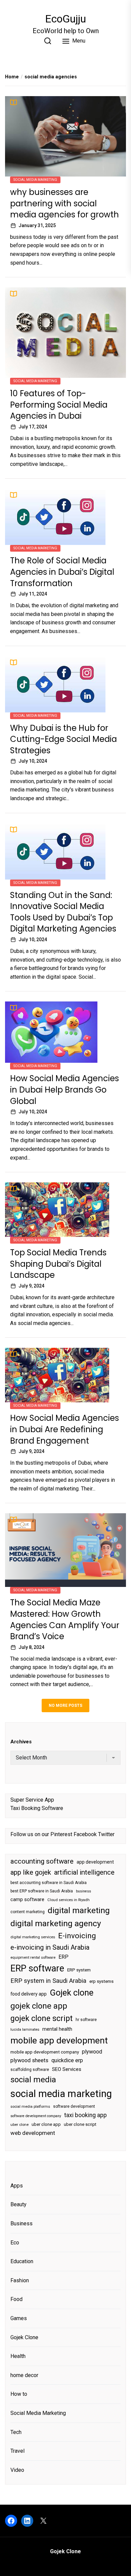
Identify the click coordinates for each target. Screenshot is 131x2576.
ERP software (37, 1968)
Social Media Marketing (35, 180)
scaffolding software (30, 2070)
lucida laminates (25, 2030)
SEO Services (67, 2069)
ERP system (79, 1970)
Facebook (85, 1834)
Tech (16, 2432)
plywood (92, 2052)
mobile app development (59, 2040)
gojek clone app (39, 2006)
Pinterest (61, 1834)
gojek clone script (41, 2018)
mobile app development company (45, 2052)
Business (21, 2223)
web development (33, 2133)
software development (74, 2106)
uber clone (19, 2125)
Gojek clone (72, 1993)
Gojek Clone (24, 2337)
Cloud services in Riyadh (69, 1900)
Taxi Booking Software (37, 1808)
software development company (36, 2116)
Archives (21, 1742)
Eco (15, 2243)
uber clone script (80, 2124)
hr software (86, 2020)
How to (19, 2394)
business (83, 1891)
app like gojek (31, 1872)
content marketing (28, 1912)
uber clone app (46, 2124)
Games (19, 2318)
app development (95, 1862)
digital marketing (79, 1910)
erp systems (101, 1981)
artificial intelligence (84, 1872)
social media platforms (30, 2107)
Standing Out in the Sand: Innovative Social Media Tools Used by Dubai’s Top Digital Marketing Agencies (63, 912)
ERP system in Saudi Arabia (48, 1981)
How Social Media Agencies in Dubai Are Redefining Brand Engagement (64, 1429)
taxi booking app (85, 2115)
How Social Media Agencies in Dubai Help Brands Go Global (64, 1090)
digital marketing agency (56, 1923)
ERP (63, 1957)
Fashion (20, 2280)
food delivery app (29, 1994)
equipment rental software (33, 1958)
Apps (17, 2186)
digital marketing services (33, 1937)
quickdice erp (67, 2060)
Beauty (18, 2204)
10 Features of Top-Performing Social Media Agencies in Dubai (59, 405)
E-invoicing (77, 1936)
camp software (27, 1900)
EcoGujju (65, 19)
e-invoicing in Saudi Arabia (50, 1947)
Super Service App (32, 1800)
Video (17, 2470)
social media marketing (61, 2094)
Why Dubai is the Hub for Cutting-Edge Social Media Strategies (63, 739)
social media (33, 2080)
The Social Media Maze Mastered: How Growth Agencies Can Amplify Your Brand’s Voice (65, 1619)
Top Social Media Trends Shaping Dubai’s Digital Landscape (58, 1264)
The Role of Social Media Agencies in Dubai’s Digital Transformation (62, 572)
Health (18, 2356)
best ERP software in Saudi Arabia (42, 1891)
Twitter (106, 1834)
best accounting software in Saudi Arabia (49, 1883)
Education (22, 2261)
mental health (57, 2029)
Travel (17, 2451)
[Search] (48, 41)
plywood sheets (29, 2060)
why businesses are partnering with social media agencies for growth (64, 203)
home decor (24, 2375)
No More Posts (65, 1705)
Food (16, 2299)
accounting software (42, 1861)
